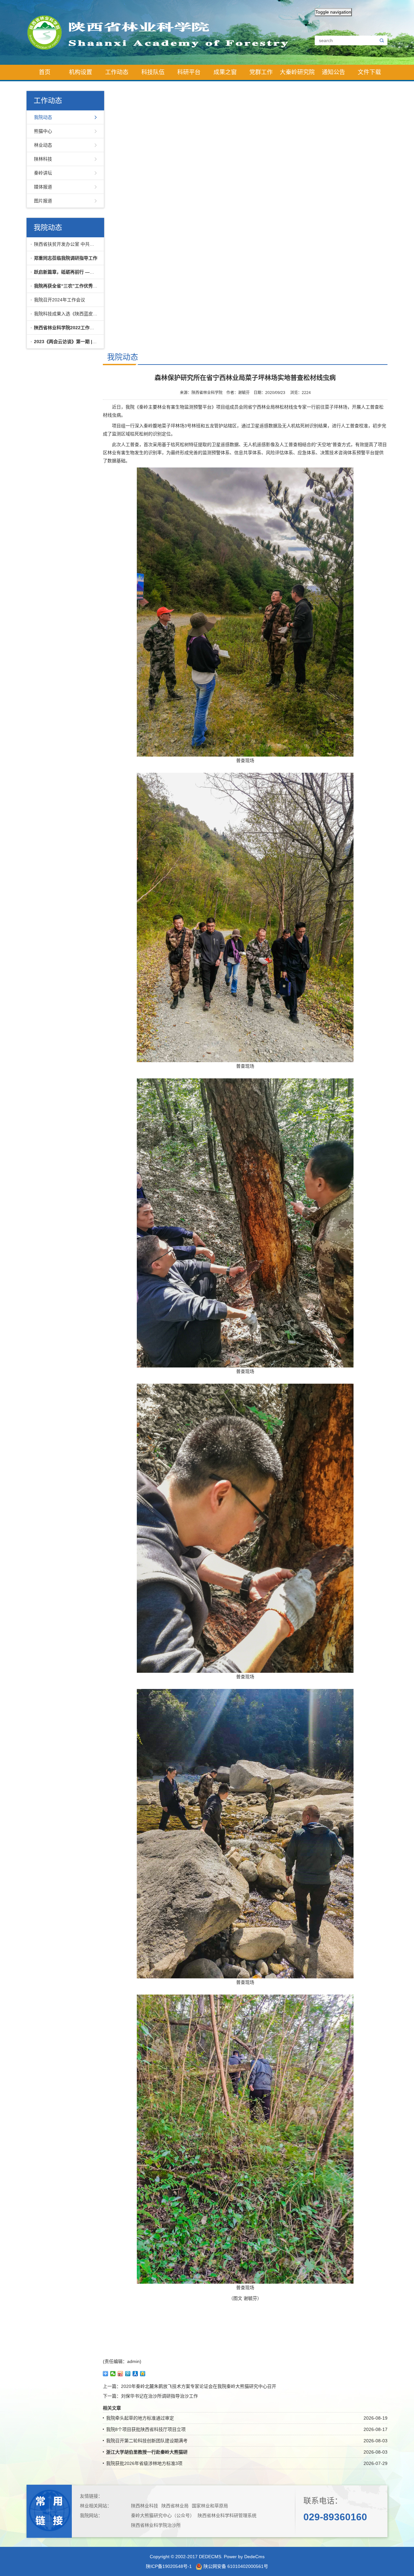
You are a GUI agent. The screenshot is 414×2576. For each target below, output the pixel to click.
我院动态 (43, 117)
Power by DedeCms (244, 2557)
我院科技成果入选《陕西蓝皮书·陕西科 (67, 314)
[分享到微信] (113, 2374)
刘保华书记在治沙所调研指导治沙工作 (159, 2396)
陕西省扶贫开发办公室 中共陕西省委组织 (67, 244)
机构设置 (81, 72)
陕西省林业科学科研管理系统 (227, 2515)
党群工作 (261, 72)
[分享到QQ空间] (143, 2374)
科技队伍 (153, 72)
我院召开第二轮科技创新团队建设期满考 (147, 2441)
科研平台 (189, 72)
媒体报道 (43, 187)
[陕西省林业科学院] (163, 32)
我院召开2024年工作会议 (60, 300)
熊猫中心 (43, 131)
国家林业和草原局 (210, 2506)
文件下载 (369, 72)
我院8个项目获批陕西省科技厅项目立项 (146, 2429)
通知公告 (333, 72)
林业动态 (43, 145)
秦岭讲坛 (43, 173)
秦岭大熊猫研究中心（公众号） (163, 2515)
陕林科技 (43, 159)
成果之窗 (225, 72)
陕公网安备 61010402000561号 (235, 2566)
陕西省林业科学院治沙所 (156, 2525)
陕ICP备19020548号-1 (169, 2566)
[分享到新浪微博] (120, 2374)
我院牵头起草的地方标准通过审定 (140, 2418)
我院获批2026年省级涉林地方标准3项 (144, 2463)
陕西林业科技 (145, 2506)
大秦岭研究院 (297, 72)
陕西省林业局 (175, 2506)
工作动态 (117, 72)
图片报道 (43, 201)
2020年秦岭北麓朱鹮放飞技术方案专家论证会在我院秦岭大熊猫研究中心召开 (199, 2386)
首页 (45, 72)
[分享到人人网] (135, 2374)
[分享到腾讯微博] (128, 2374)
